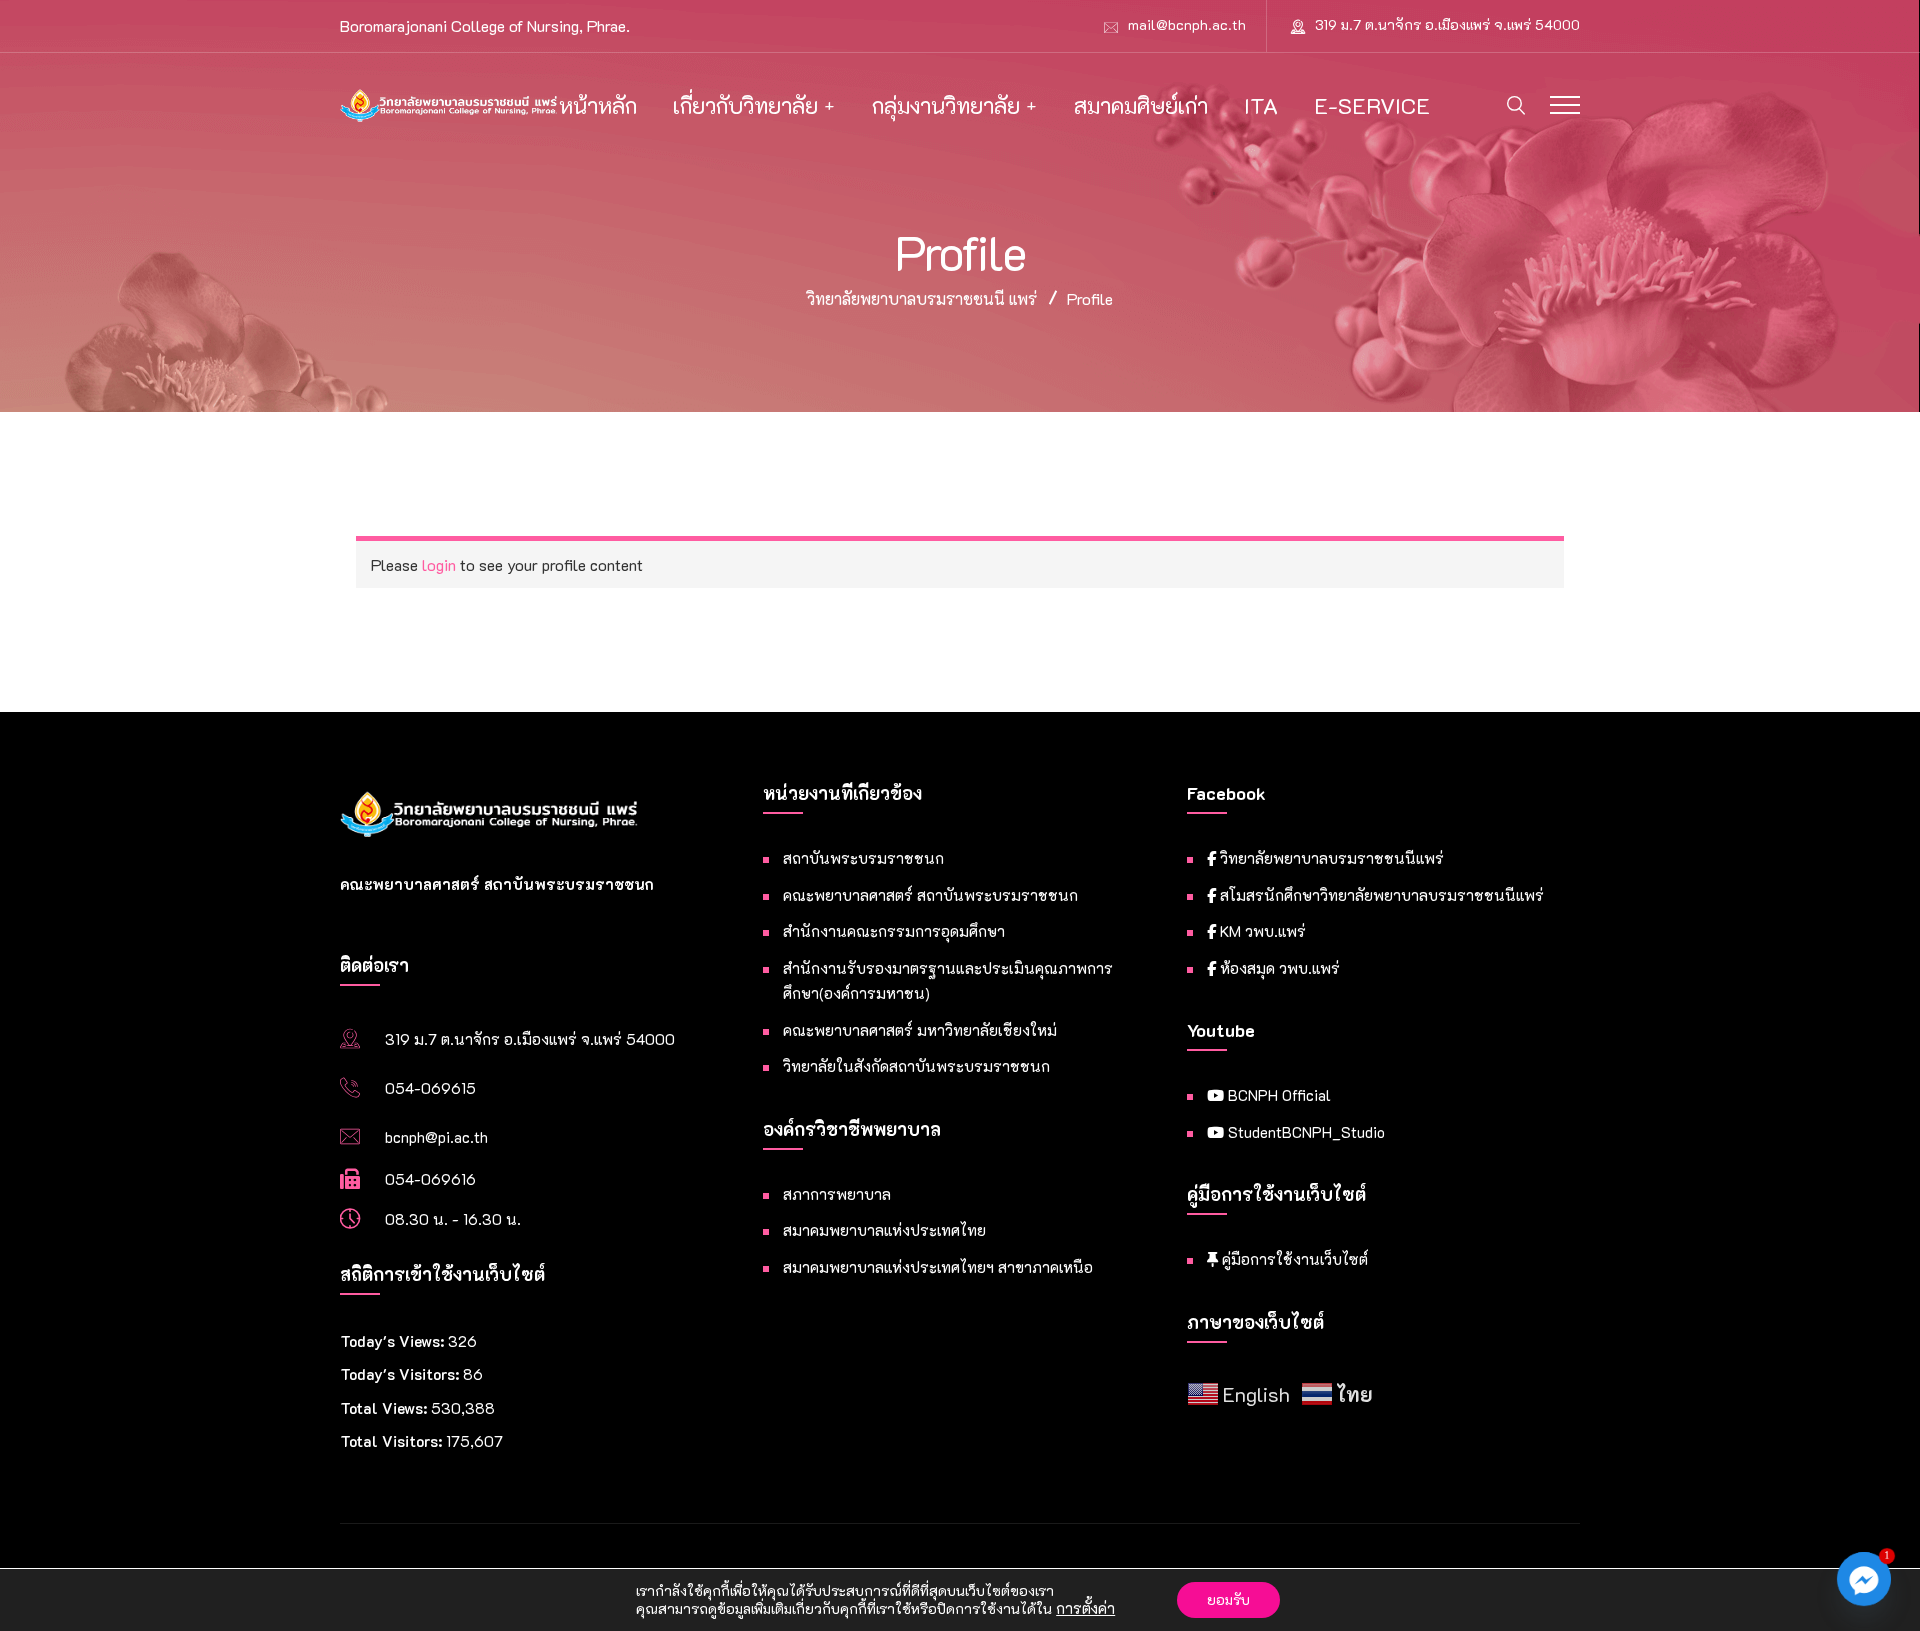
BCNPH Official (1277, 1095)
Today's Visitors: (401, 1374)
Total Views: (385, 1408)
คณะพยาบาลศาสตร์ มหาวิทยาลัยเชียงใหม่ (920, 1030)
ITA (1261, 105)
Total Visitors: (393, 1441)
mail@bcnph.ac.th (1187, 24)
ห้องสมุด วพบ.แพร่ (1278, 968)
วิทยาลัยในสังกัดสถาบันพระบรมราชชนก (916, 1066)
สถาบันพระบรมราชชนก (863, 858)
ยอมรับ (1228, 1599)
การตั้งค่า (1085, 1609)
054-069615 (430, 1088)
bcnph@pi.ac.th (436, 1137)
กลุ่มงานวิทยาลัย (946, 105)
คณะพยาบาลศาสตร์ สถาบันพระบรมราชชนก (930, 895)
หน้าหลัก (598, 105)
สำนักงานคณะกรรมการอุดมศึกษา (894, 931)
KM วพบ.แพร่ (1261, 931)
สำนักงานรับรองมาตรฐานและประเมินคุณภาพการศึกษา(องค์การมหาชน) (948, 981)
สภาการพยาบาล (837, 1194)
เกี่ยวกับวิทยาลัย (745, 105)
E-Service (1372, 105)
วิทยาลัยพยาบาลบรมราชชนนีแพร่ (1330, 858)
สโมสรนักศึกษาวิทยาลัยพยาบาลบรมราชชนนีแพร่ (1380, 895)
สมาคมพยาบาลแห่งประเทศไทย (884, 1230)
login (439, 564)
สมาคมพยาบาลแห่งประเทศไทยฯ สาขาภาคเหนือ (938, 1267)
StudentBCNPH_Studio (1304, 1132)
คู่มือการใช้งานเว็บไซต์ (1293, 1259)
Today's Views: (394, 1341)
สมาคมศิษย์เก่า (1141, 105)
